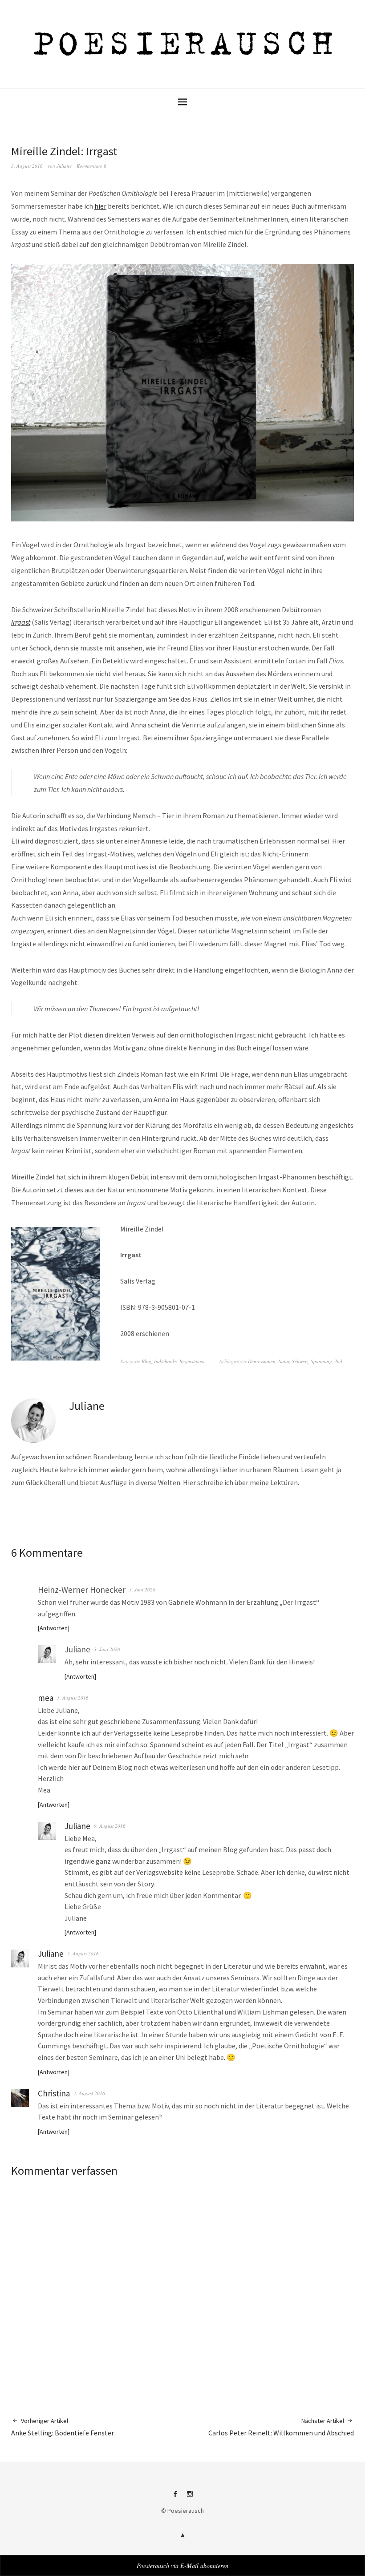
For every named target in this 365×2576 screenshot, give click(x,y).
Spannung (321, 1361)
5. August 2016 (73, 1698)
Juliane (64, 166)
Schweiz (300, 1361)
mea (46, 1698)
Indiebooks (165, 1361)
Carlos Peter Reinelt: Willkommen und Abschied (281, 2427)
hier (100, 206)
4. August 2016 (89, 2093)
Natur (284, 1361)
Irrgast (21, 622)
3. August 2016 (27, 166)
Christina (54, 2093)
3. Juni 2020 (142, 1589)
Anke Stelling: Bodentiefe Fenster (63, 2427)
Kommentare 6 (91, 166)
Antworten (54, 1628)
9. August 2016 (110, 1826)
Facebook (175, 2497)
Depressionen (262, 1361)
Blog (146, 1361)
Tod (339, 1361)
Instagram (190, 2497)
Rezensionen (192, 1361)
